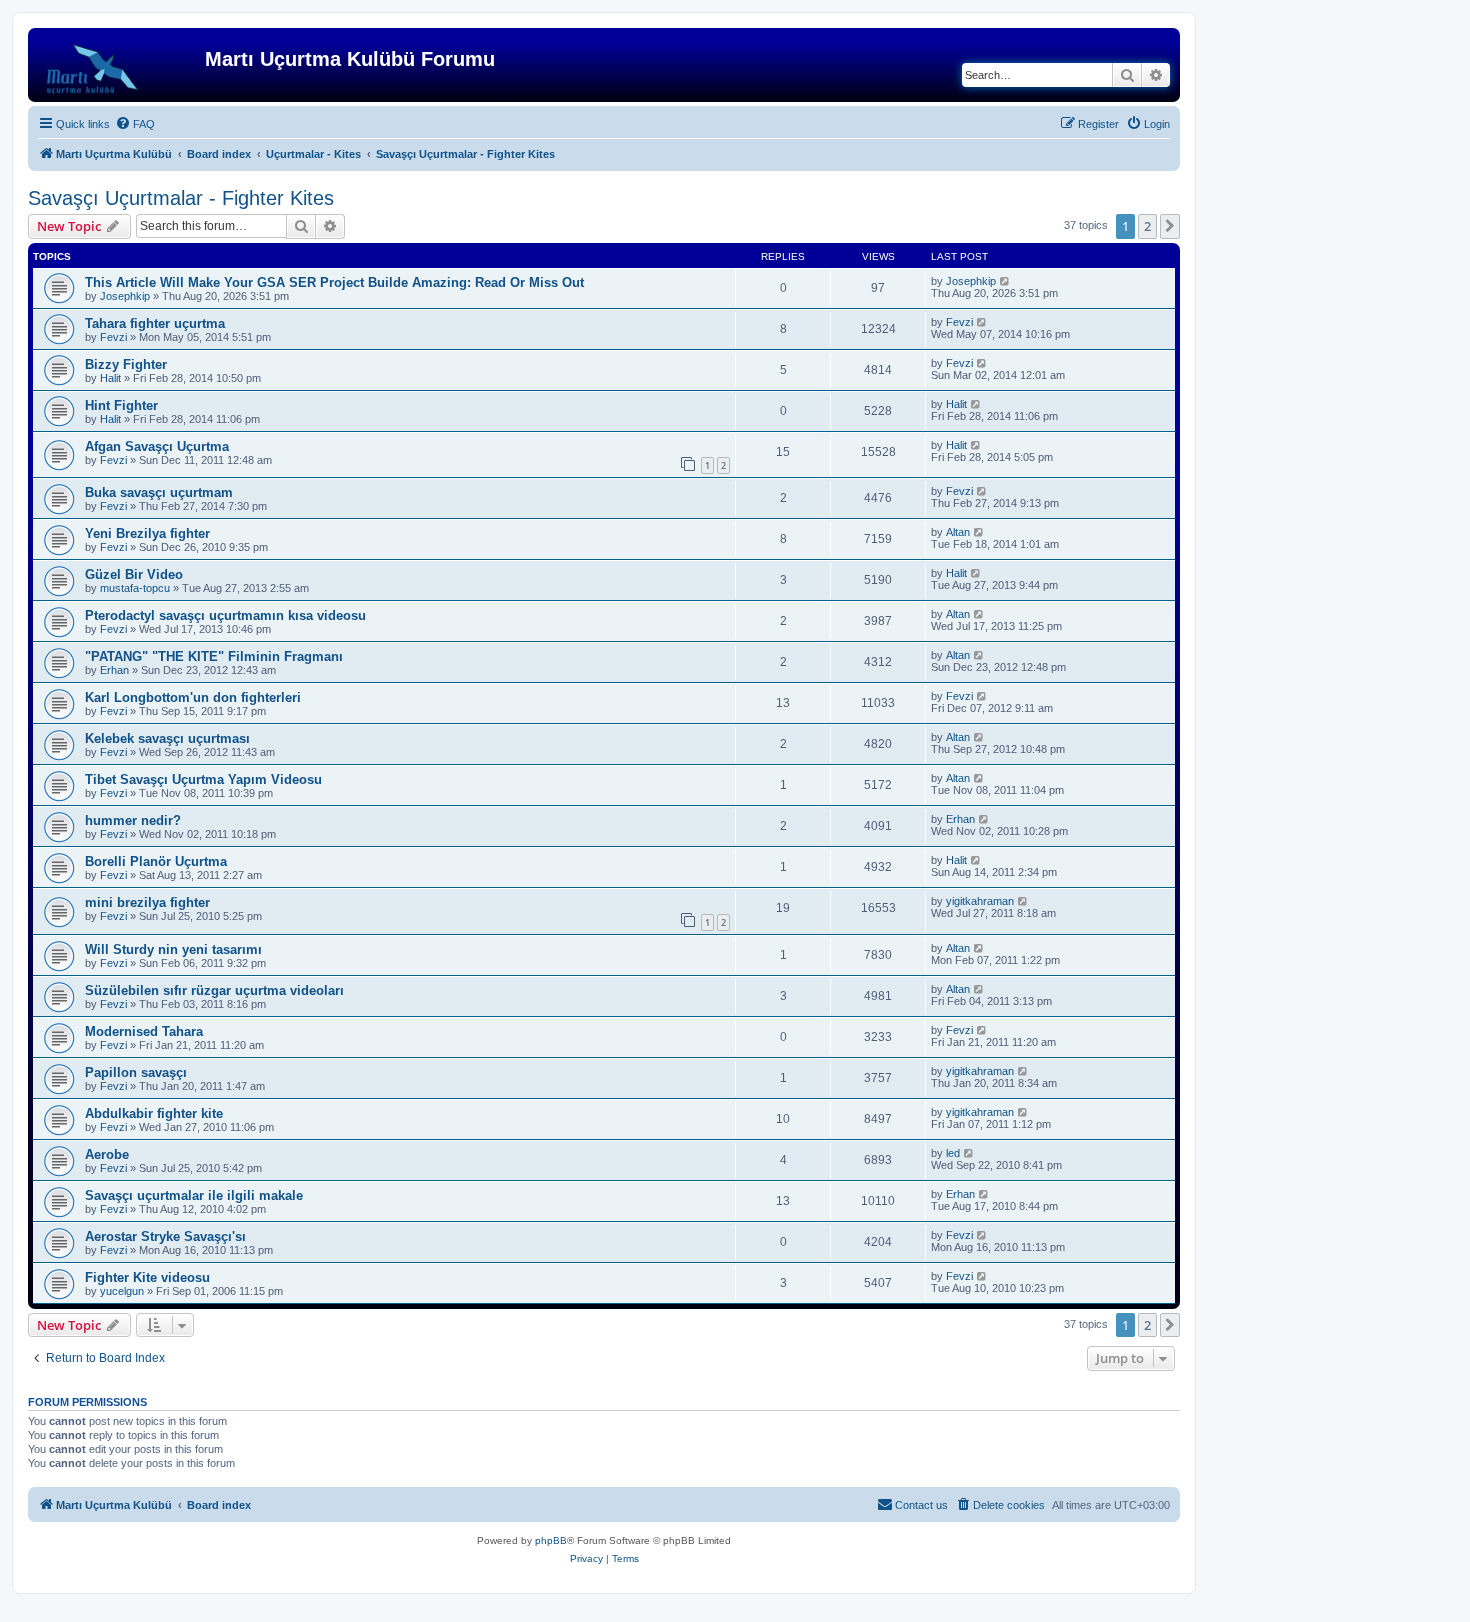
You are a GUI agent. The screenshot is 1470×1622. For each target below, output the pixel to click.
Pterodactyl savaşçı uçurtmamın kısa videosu (225, 615)
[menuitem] (135, 124)
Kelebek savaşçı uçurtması (167, 738)
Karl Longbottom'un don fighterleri (193, 697)
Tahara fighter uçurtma (155, 323)
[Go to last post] (1005, 281)
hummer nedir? (133, 820)
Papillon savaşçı (136, 1072)
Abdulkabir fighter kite (154, 1113)
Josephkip (125, 296)
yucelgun (122, 1291)
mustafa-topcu (135, 588)
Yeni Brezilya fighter (147, 533)
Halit (110, 378)
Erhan (114, 670)
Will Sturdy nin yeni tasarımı (173, 949)
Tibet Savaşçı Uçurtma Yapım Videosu (203, 779)
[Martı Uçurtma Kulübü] (119, 65)
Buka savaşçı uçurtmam (159, 492)
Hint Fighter (121, 405)
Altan (958, 532)
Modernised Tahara (144, 1031)
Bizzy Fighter (126, 364)
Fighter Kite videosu (147, 1277)
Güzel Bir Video (134, 574)
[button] (1170, 226)
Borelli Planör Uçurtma (156, 861)
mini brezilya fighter (147, 902)
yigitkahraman (980, 901)
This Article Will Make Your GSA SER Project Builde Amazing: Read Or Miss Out (334, 282)
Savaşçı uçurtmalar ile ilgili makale (194, 1195)
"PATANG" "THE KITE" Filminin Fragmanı (214, 656)
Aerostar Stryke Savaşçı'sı (165, 1236)
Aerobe (107, 1154)
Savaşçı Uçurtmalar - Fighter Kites (181, 198)
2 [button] (1147, 226)
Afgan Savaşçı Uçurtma (157, 446)
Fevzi (113, 337)
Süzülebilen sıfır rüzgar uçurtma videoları (214, 990)
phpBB (551, 1540)
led (953, 1153)
